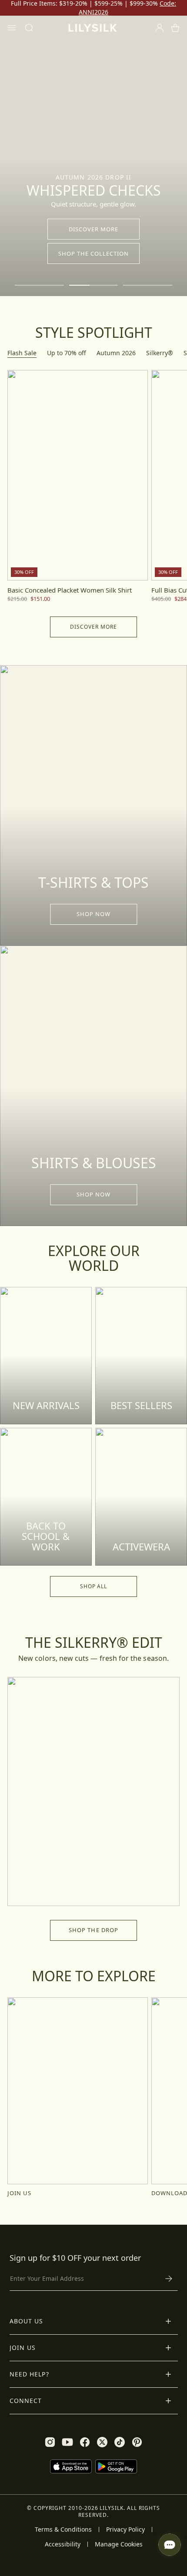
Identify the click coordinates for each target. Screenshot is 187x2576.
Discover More (94, 229)
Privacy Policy (125, 2529)
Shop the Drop (93, 1930)
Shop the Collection (94, 253)
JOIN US (19, 2193)
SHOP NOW (93, 914)
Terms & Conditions (63, 2529)
